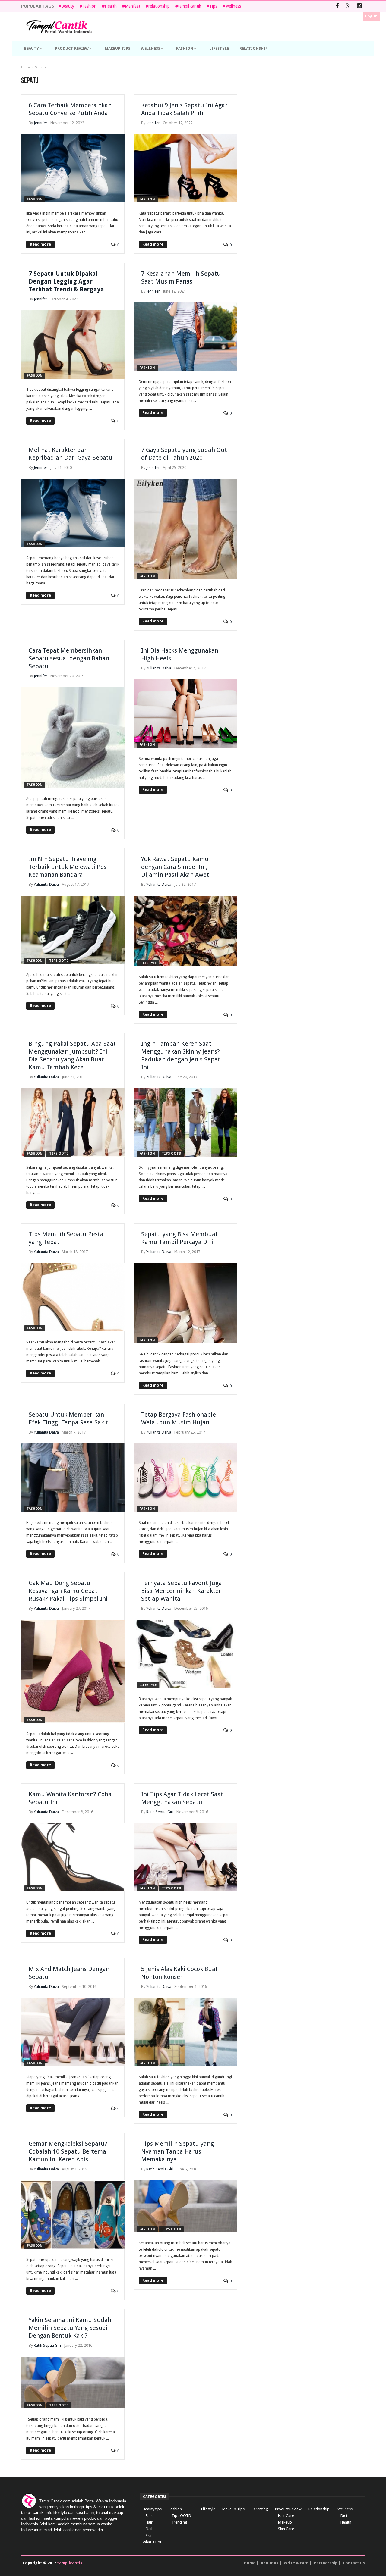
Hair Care (286, 2516)
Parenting (260, 2509)
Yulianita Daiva (159, 668)
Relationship (319, 2509)
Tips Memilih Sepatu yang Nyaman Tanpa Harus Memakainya (177, 2151)
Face (150, 2516)
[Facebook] (337, 6)
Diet (344, 2516)
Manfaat (133, 6)
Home (26, 67)
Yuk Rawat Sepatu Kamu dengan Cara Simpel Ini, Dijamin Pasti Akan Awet (175, 867)
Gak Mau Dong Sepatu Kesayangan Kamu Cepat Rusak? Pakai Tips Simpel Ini (68, 1591)
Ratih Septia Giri (160, 1812)
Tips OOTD (59, 961)
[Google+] (348, 6)
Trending (179, 2522)
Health (111, 6)
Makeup (285, 2522)
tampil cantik (190, 6)
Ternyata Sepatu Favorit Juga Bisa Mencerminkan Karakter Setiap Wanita (182, 1591)
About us (270, 2563)
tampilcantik (70, 2563)
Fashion (89, 6)
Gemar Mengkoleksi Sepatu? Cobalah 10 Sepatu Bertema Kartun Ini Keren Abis (68, 2151)
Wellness (233, 6)
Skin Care (286, 2529)
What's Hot (152, 2542)
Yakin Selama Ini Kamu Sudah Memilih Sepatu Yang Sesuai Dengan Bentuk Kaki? (70, 2328)
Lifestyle (148, 963)
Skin (149, 2535)
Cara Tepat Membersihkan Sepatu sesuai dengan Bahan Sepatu (69, 658)
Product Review (288, 2509)
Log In (371, 16)
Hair (149, 2522)
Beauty (68, 6)
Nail (149, 2529)
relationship (159, 6)
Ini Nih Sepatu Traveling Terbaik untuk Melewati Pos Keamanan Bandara (68, 867)
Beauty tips (152, 2509)
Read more (40, 244)
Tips (213, 6)
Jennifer (41, 123)
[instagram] (359, 6)
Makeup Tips (233, 2509)
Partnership (326, 2563)
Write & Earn (296, 2563)
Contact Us (354, 2563)
